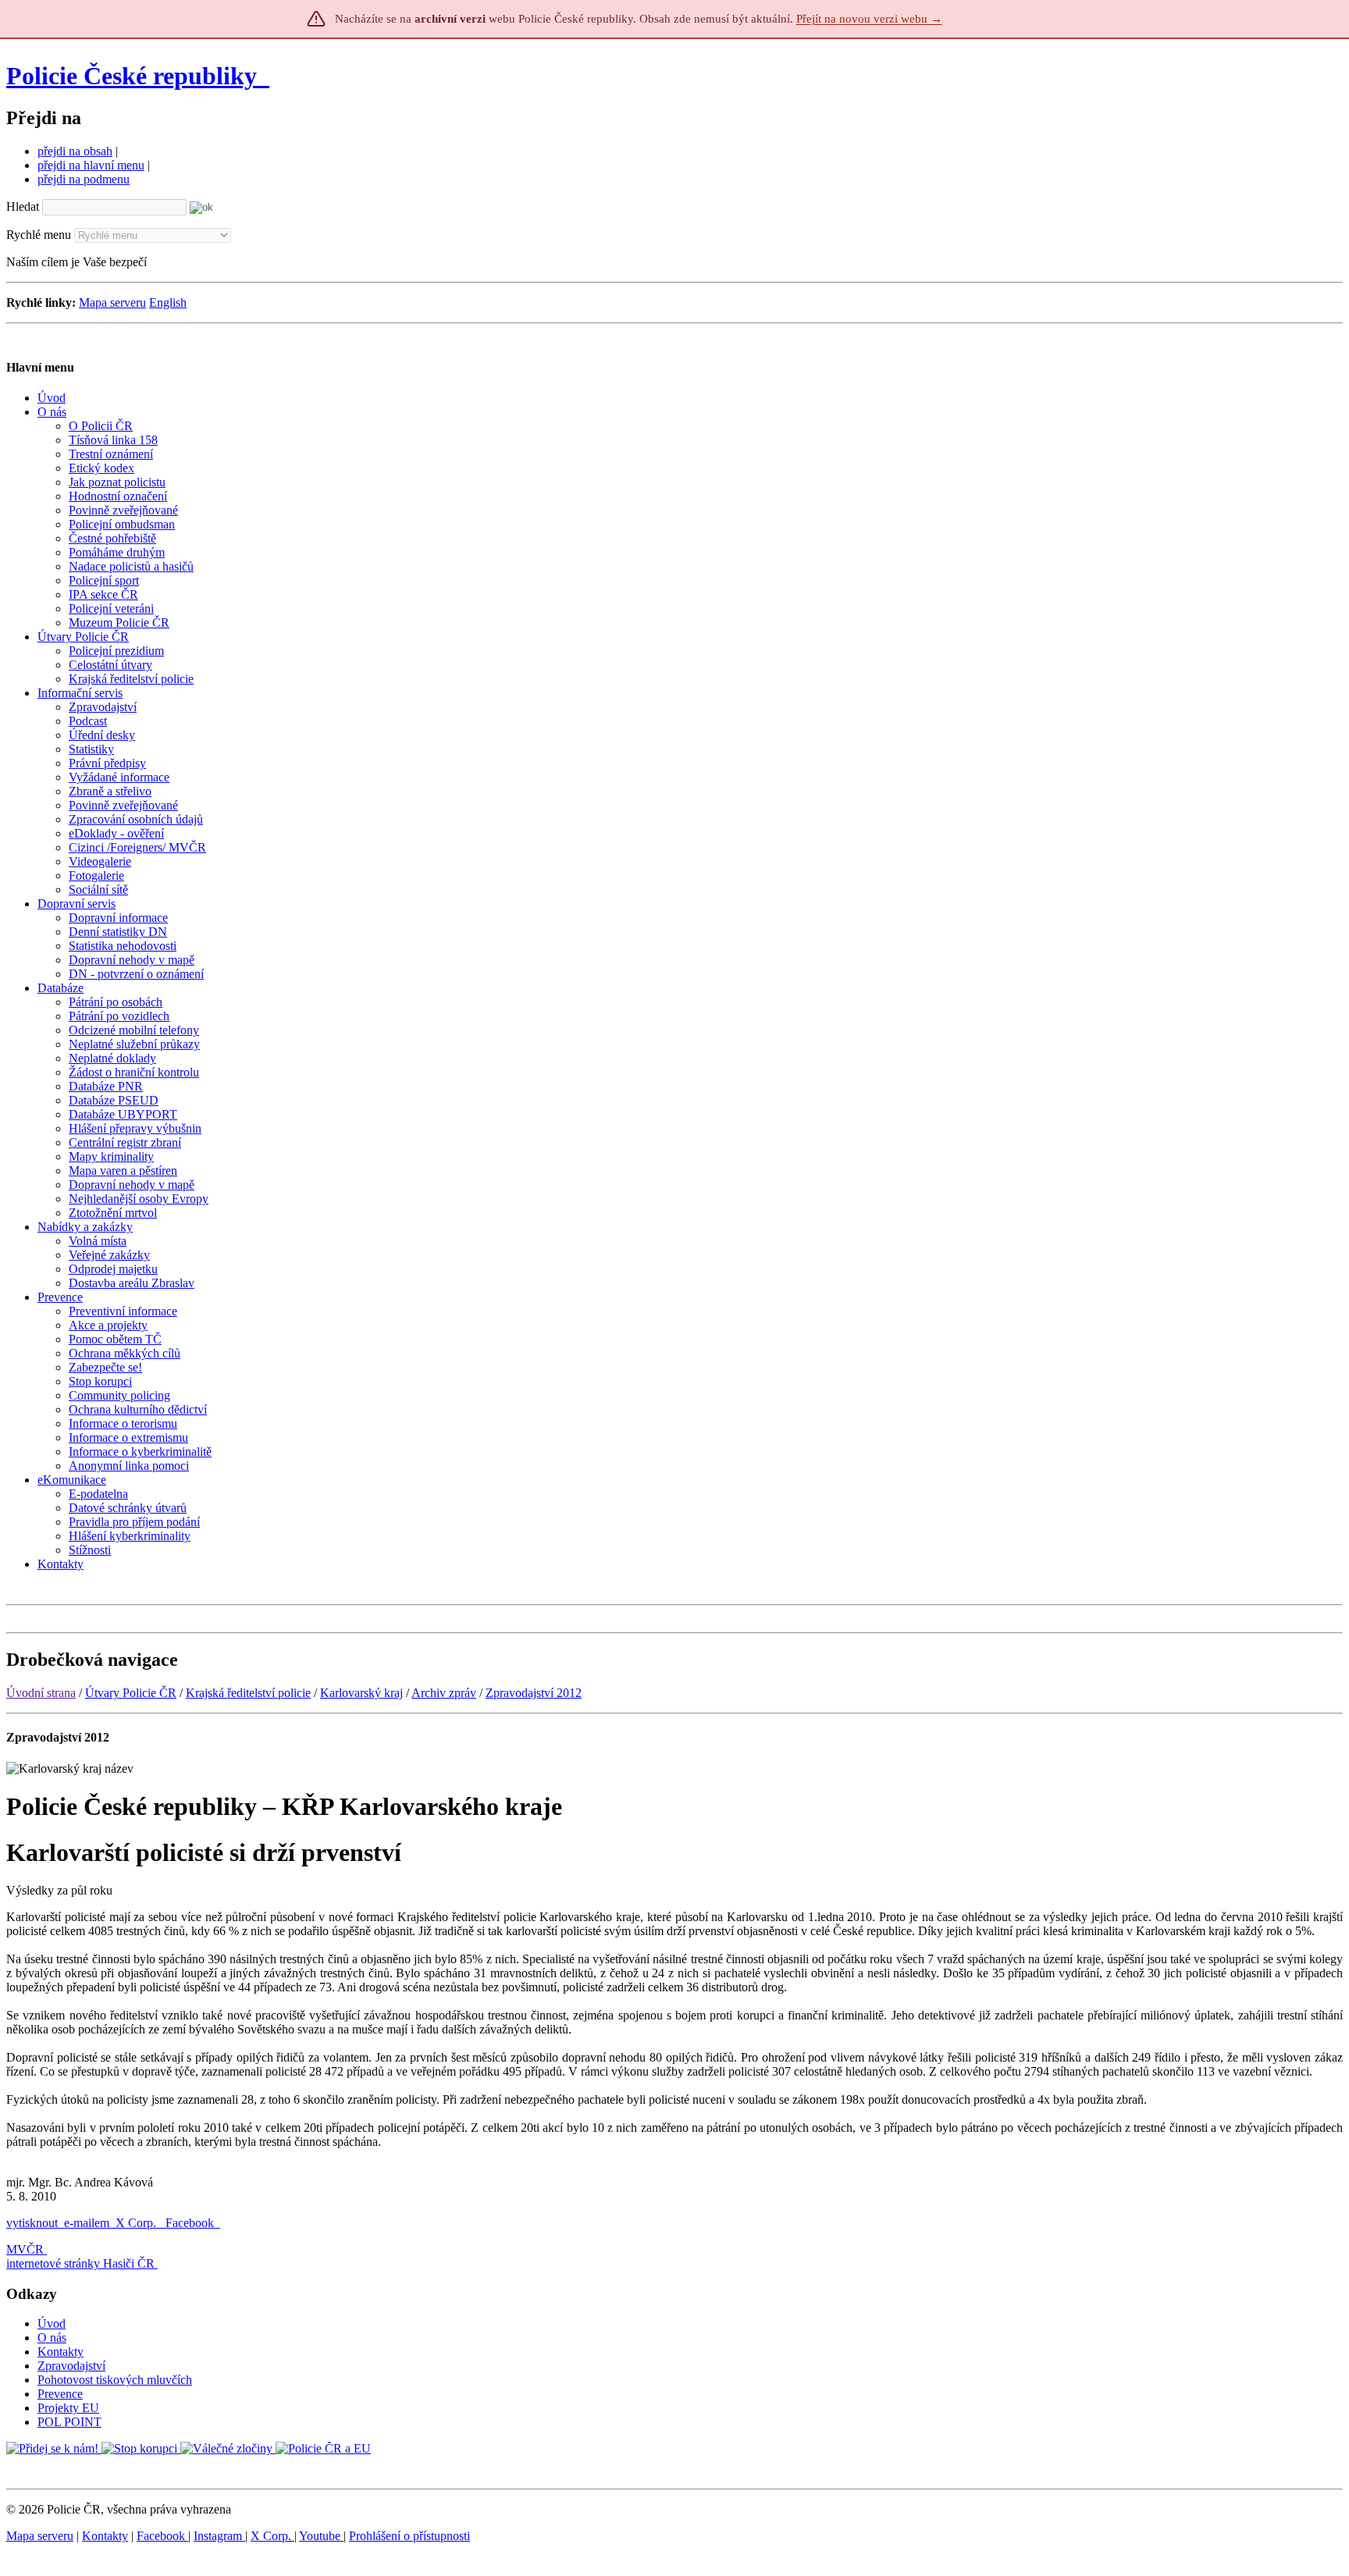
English (168, 302)
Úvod (52, 2323)
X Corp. (137, 2223)
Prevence (60, 2394)
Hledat (23, 206)
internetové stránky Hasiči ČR (80, 2263)
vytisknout (32, 2223)
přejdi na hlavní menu (91, 165)
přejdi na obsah (75, 151)
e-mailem (87, 2223)
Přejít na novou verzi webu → (869, 19)
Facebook (191, 2223)
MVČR (25, 2249)
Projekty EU (68, 2408)
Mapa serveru (112, 302)
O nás (52, 2338)
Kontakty (61, 2352)
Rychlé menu (39, 235)
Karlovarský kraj (361, 1693)
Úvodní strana (41, 1693)
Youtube (321, 2536)
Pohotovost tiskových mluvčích (115, 2380)
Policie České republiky (132, 76)
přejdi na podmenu (84, 179)
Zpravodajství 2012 (534, 1693)
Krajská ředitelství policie (248, 1693)
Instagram (219, 2536)
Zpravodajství (71, 2366)
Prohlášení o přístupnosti (409, 2536)
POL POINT (69, 2422)
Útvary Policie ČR (131, 1693)
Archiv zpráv (444, 1693)
